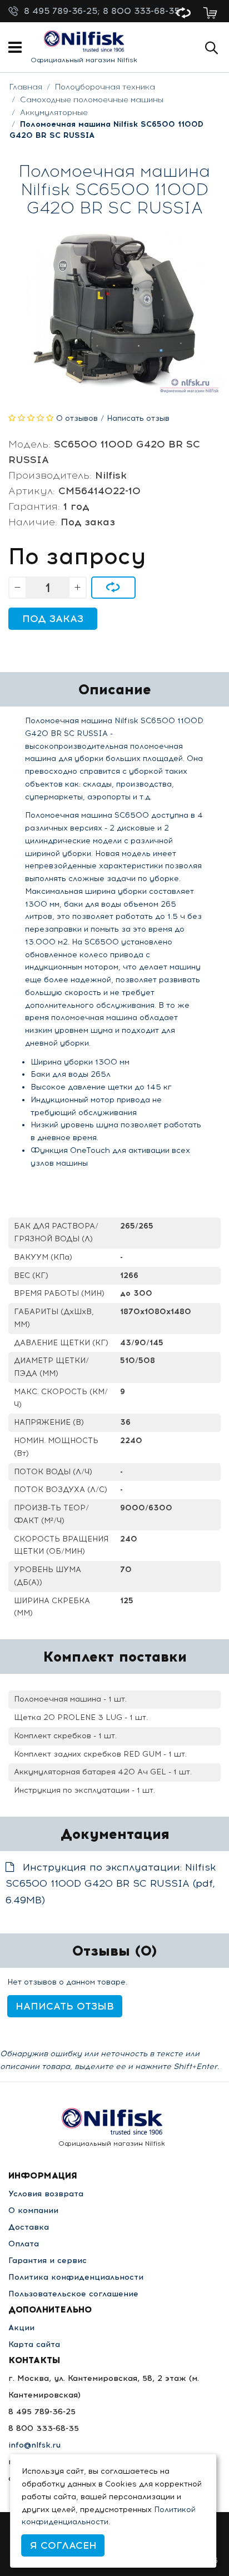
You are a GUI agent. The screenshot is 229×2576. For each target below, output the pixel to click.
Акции (21, 2328)
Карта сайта (34, 2344)
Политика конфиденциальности (76, 2277)
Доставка (29, 2227)
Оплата (24, 2244)
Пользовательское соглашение (73, 2294)
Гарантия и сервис (48, 2261)
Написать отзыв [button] (65, 2006)
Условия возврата (46, 2194)
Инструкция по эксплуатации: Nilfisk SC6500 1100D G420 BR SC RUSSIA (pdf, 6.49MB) (111, 1884)
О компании (33, 2211)
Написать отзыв (138, 418)
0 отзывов (77, 418)
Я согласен (63, 2545)
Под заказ (53, 619)
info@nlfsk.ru (34, 2445)
